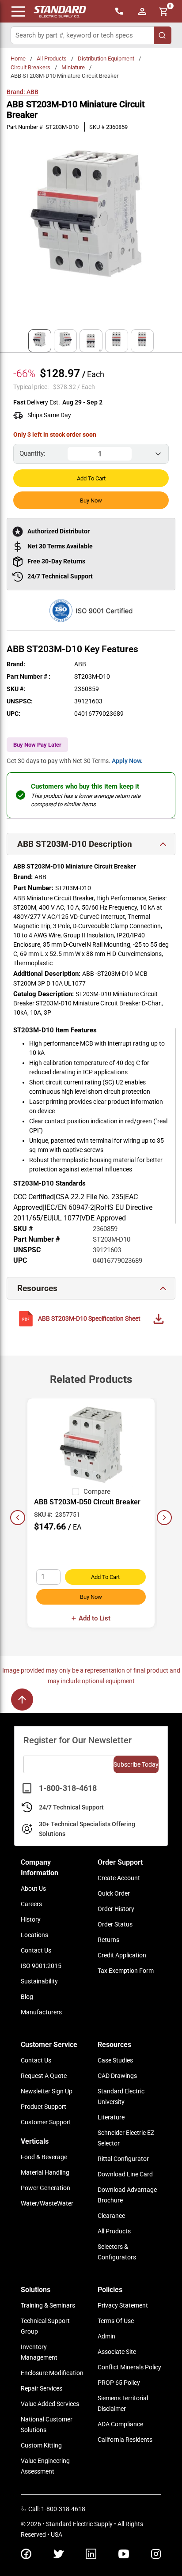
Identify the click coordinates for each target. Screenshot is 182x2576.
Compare (97, 1492)
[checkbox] (76, 1492)
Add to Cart (91, 478)
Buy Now (91, 500)
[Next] (164, 1518)
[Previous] (18, 1518)
